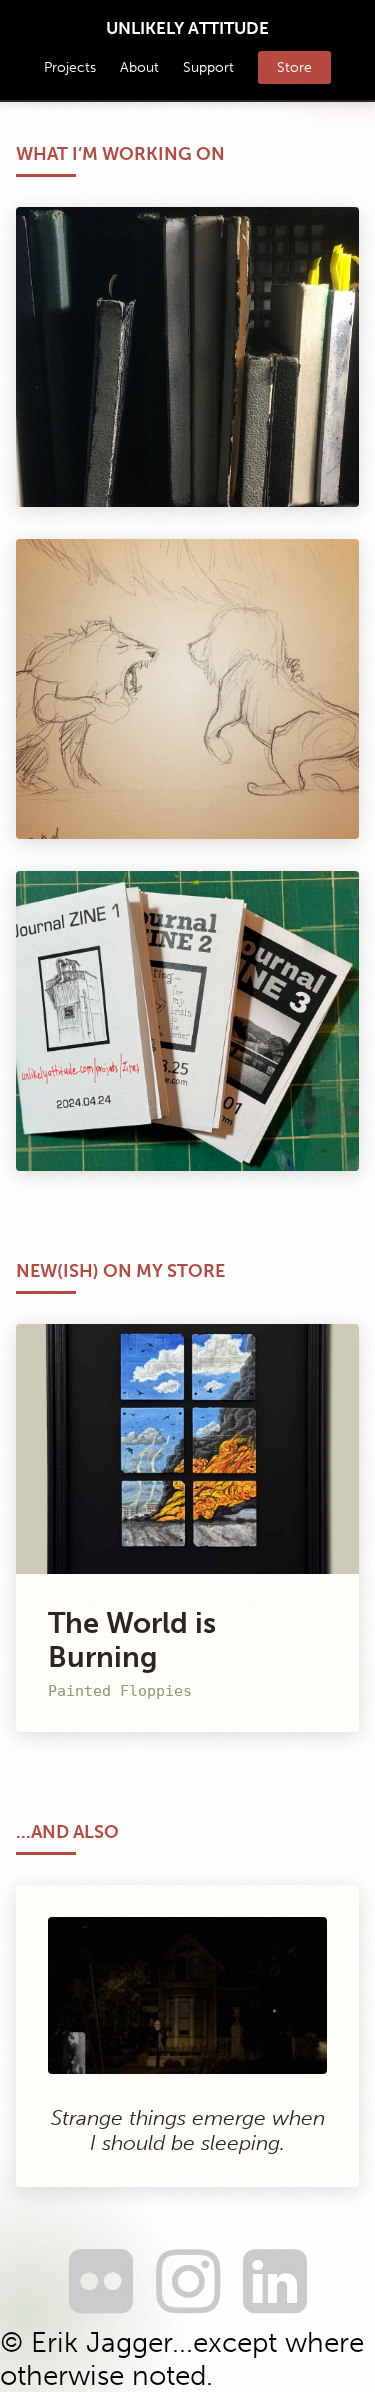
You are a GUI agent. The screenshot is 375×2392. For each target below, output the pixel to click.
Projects (70, 67)
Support (208, 67)
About (139, 67)
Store (294, 67)
